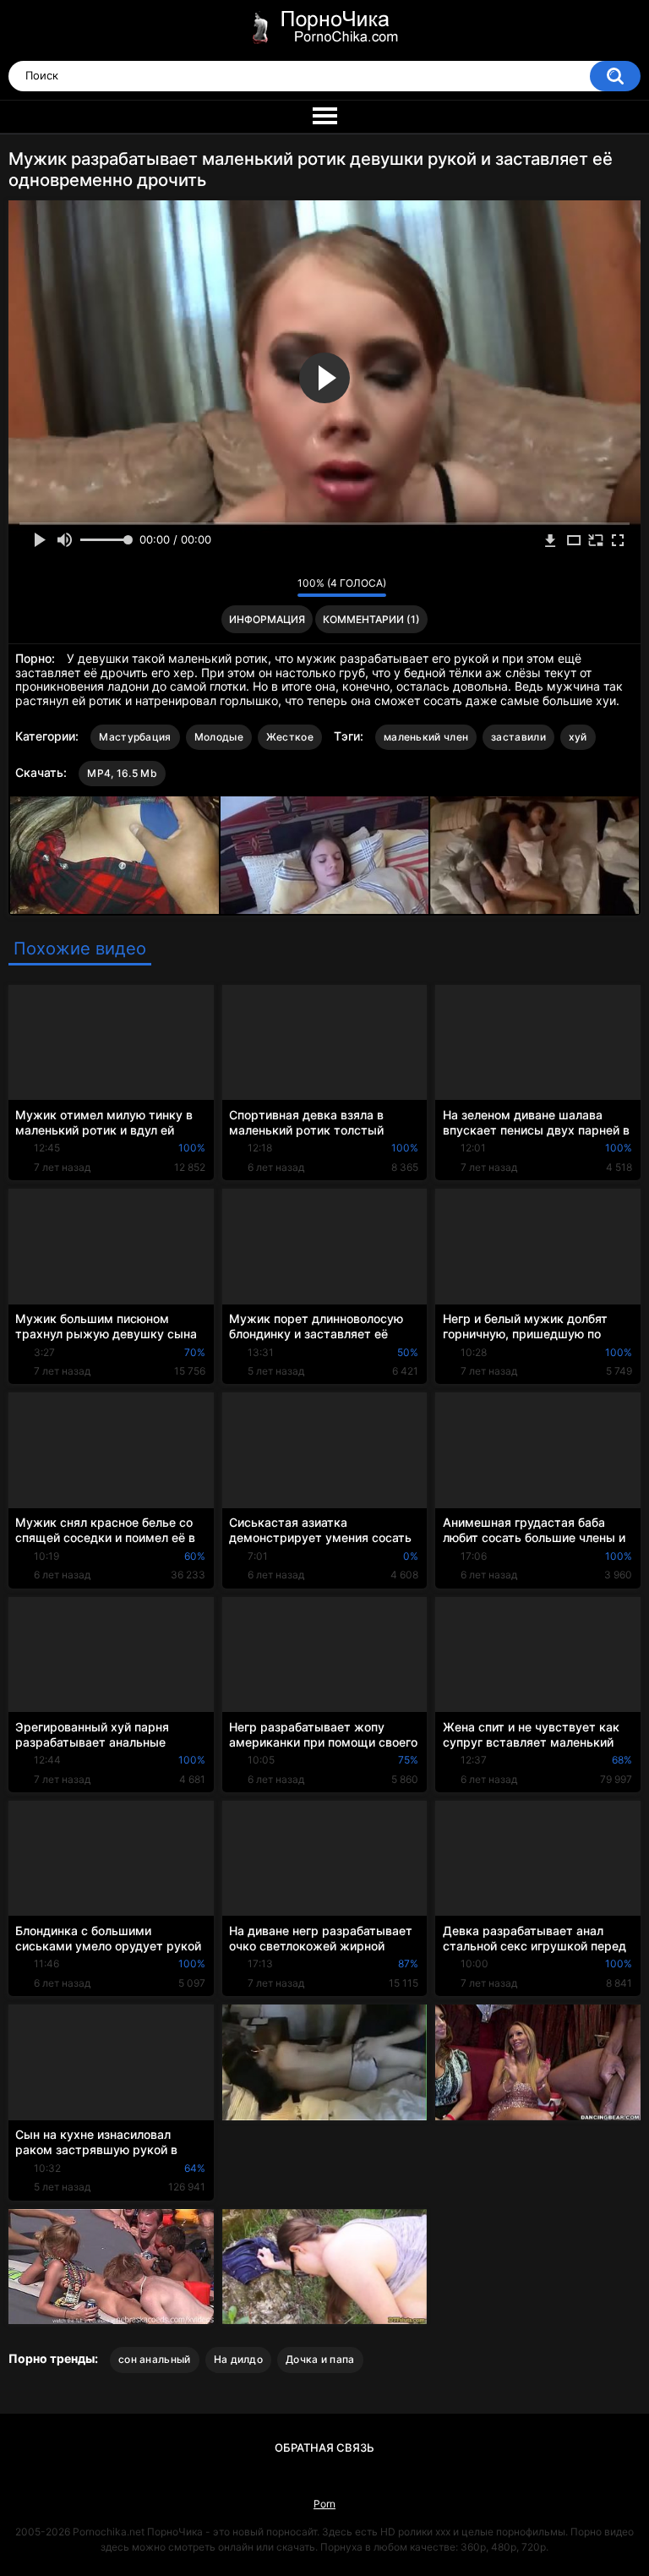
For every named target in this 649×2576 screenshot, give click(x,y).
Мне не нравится (280, 587)
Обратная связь (324, 2447)
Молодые (219, 737)
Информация (267, 619)
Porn (324, 2504)
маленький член (426, 737)
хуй (578, 737)
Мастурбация (135, 737)
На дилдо (238, 2359)
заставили (518, 737)
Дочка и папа (320, 2359)
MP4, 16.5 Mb (122, 773)
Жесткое (290, 737)
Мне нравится (258, 587)
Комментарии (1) (371, 619)
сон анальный (155, 2359)
